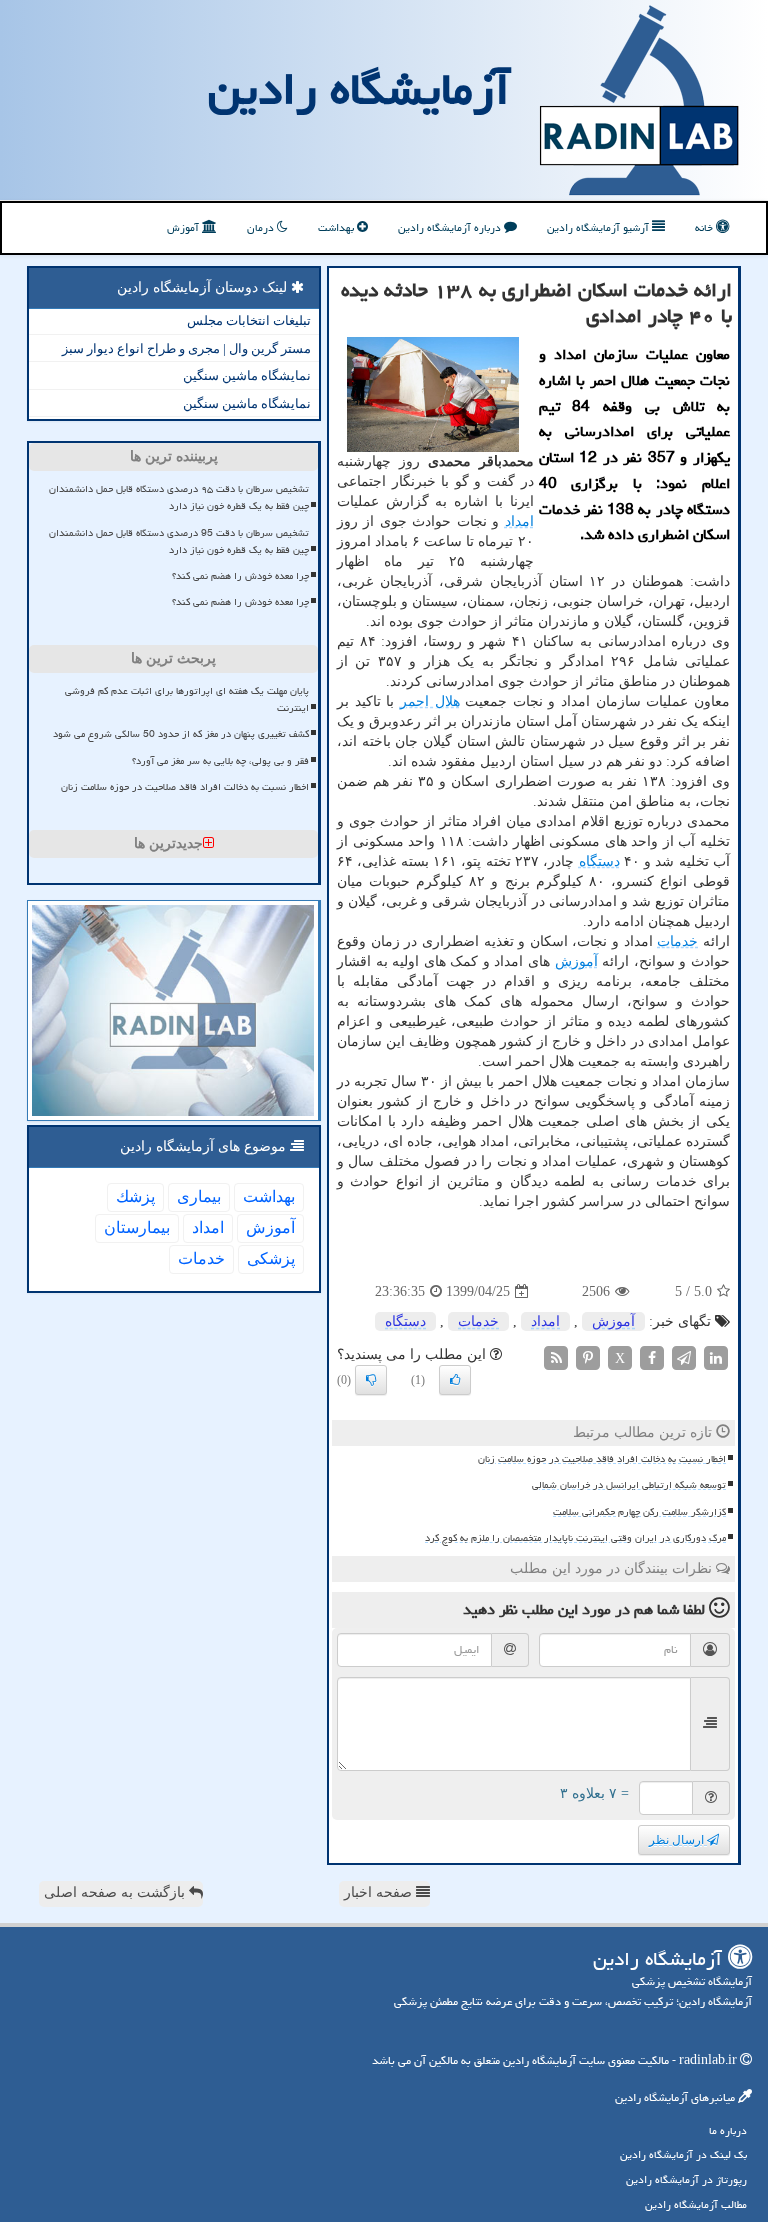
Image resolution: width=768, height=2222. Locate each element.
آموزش (184, 227)
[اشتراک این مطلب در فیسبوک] (652, 1357)
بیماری (199, 1196)
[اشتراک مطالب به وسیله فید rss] (556, 1357)
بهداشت (337, 227)
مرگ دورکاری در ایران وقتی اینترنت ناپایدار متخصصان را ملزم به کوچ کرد (575, 1538)
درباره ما (728, 2130)
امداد (519, 521)
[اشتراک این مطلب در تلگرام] (684, 1357)
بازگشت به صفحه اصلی (116, 1892)
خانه (705, 227)
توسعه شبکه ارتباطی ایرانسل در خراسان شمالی (629, 1485)
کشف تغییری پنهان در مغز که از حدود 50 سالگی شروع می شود (181, 734)
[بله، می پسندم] (455, 1380)
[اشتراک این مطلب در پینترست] (588, 1357)
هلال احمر (430, 701)
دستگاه (599, 861)
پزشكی (271, 1258)
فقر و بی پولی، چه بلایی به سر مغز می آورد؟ (220, 761)
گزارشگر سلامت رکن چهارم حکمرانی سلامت (639, 1512)
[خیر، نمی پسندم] (371, 1380)
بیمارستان (137, 1227)
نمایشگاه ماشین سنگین (247, 375)
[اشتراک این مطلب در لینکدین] (716, 1357)
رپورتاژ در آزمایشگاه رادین (686, 2179)
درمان (262, 227)
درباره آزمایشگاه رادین (451, 227)
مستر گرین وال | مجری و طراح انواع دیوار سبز (186, 348)
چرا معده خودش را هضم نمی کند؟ (240, 576)
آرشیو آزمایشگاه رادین (599, 227)
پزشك (135, 1196)
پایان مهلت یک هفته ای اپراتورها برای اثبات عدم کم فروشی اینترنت (187, 699)
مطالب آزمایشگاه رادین (696, 2204)
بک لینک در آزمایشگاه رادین (683, 2154)
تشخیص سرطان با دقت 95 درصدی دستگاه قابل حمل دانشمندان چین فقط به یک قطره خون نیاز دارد (179, 541)
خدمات (677, 941)
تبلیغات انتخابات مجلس (249, 320)
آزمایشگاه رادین (359, 89)
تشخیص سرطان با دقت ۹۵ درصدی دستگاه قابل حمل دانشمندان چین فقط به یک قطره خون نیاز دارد (179, 497)
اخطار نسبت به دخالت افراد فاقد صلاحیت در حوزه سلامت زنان (602, 1459)
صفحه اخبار (380, 1892)
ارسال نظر (678, 1840)
